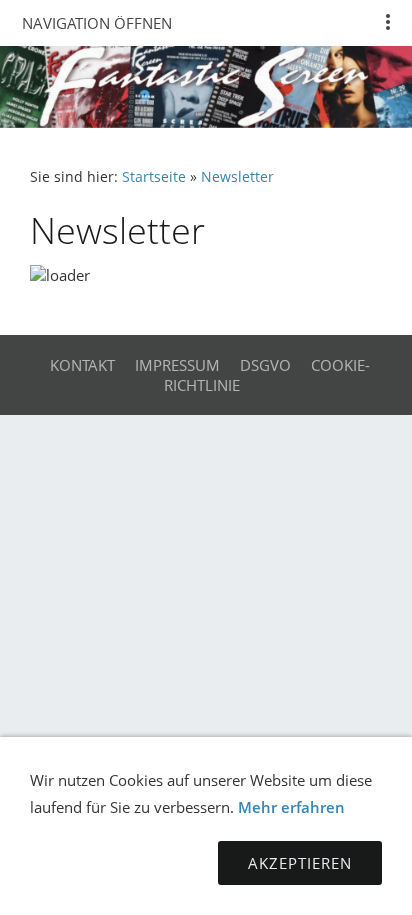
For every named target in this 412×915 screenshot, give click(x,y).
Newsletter (237, 177)
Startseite (154, 177)
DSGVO (265, 365)
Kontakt (82, 365)
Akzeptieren (300, 863)
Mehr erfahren (291, 807)
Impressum (177, 365)
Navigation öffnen (97, 23)
